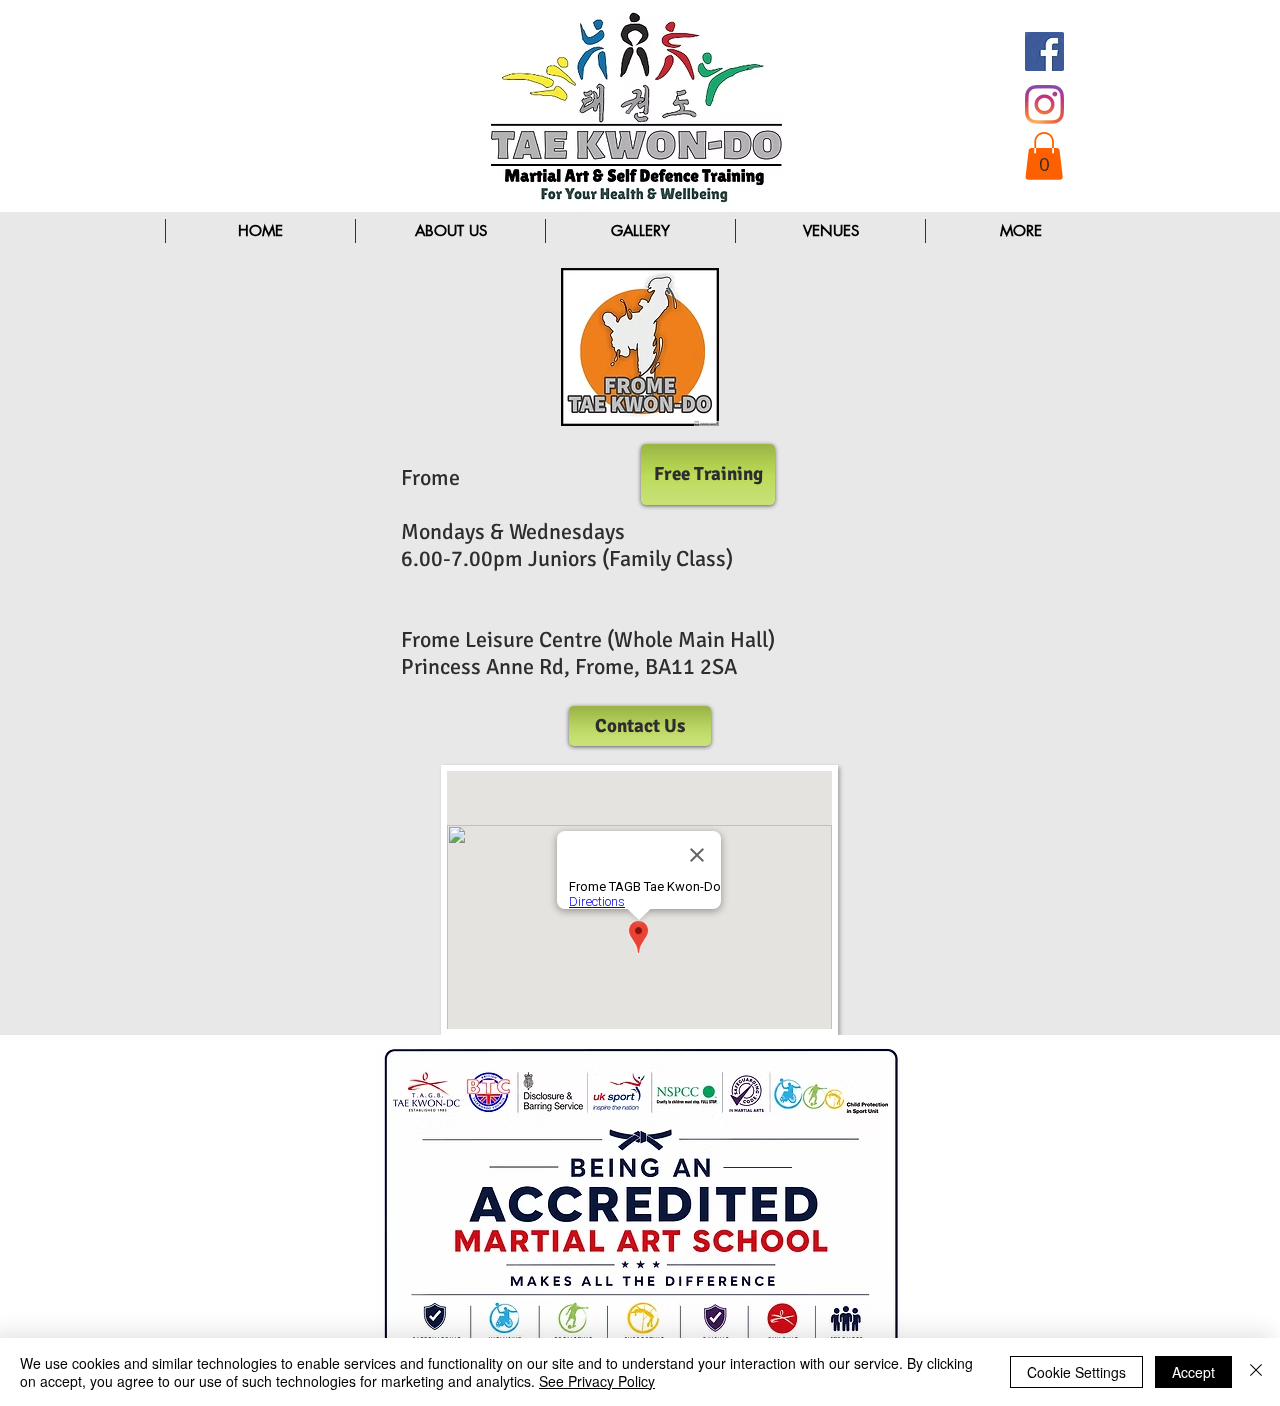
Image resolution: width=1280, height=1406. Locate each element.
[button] (1044, 156)
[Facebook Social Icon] (1044, 51)
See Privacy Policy (597, 1381)
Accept (1193, 1372)
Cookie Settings (1076, 1372)
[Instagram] (1044, 104)
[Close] (1256, 1372)
